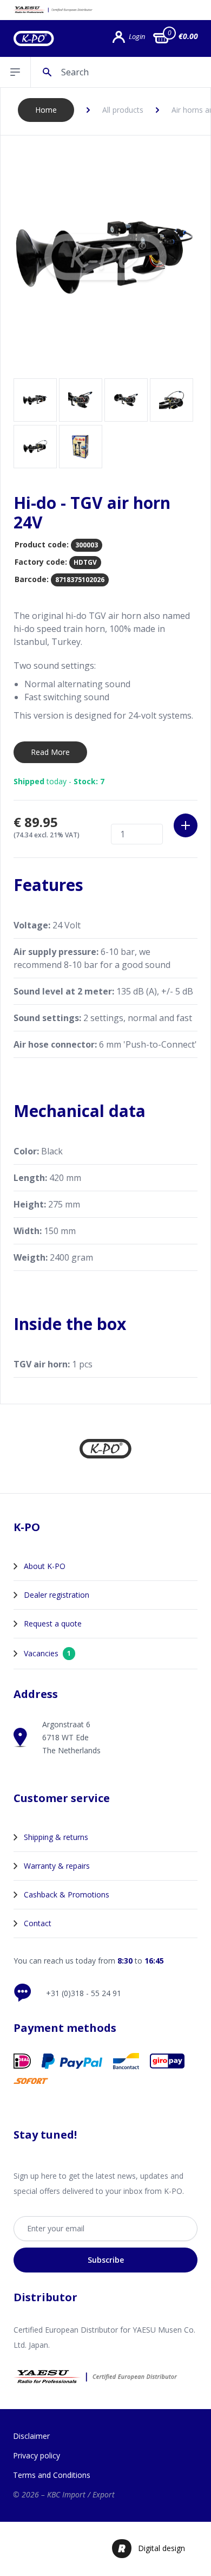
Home (46, 110)
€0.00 (188, 36)
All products (123, 110)
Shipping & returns (56, 1837)
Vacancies (47, 1653)
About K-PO (45, 1566)
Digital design (161, 2548)
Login (137, 37)
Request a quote (53, 1623)
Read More (50, 752)
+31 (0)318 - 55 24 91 (84, 1993)
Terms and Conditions (52, 2475)
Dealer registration (57, 1595)
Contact (38, 1923)
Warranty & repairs (57, 1866)
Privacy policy (37, 2455)
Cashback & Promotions (67, 1894)
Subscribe (106, 2260)
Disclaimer (31, 2436)
